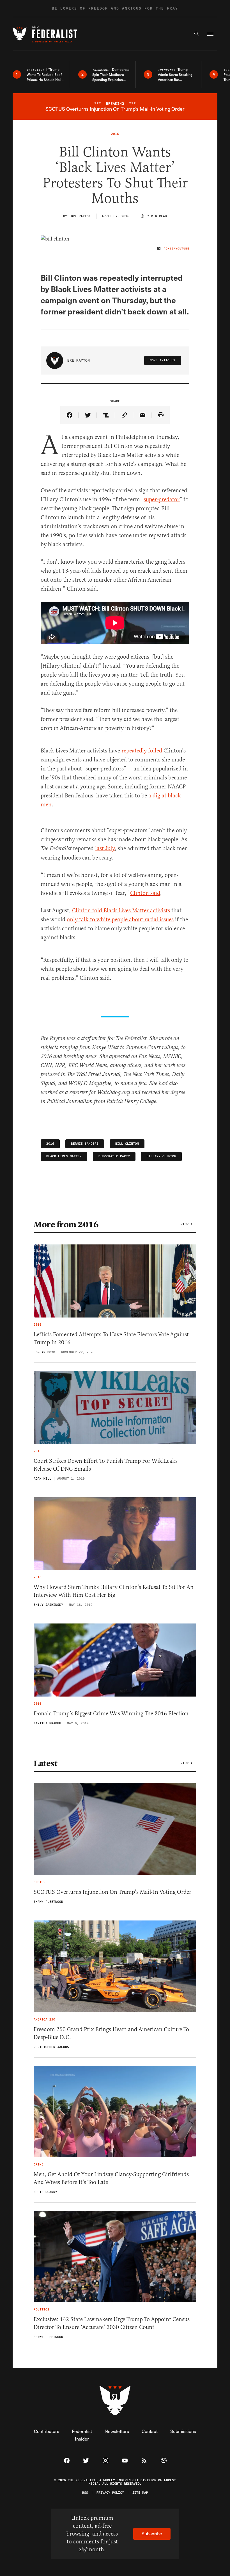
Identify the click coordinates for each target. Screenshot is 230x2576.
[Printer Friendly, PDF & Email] (161, 415)
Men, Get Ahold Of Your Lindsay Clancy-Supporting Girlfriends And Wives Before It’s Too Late (111, 2178)
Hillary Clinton (161, 1156)
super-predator (162, 499)
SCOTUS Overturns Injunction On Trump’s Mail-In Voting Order (112, 1892)
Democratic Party (114, 1156)
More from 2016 (66, 1224)
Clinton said (145, 893)
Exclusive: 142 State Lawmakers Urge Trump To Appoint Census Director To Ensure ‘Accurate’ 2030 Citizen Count (112, 2323)
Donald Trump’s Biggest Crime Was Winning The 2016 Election (111, 1714)
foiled (156, 751)
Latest (45, 1763)
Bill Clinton (127, 1144)
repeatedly (133, 751)
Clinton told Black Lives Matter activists (121, 911)
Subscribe (152, 2533)
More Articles (163, 360)
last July (105, 848)
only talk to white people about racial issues (120, 919)
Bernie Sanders (85, 1144)
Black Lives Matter (64, 1156)
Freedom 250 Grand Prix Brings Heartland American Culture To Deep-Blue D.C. (111, 2033)
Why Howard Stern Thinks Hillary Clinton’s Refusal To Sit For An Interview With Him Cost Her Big (114, 1591)
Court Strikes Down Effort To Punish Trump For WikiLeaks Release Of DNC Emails (106, 1465)
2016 (50, 1144)
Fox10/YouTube (177, 249)
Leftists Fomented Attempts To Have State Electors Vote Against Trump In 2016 (111, 1338)
